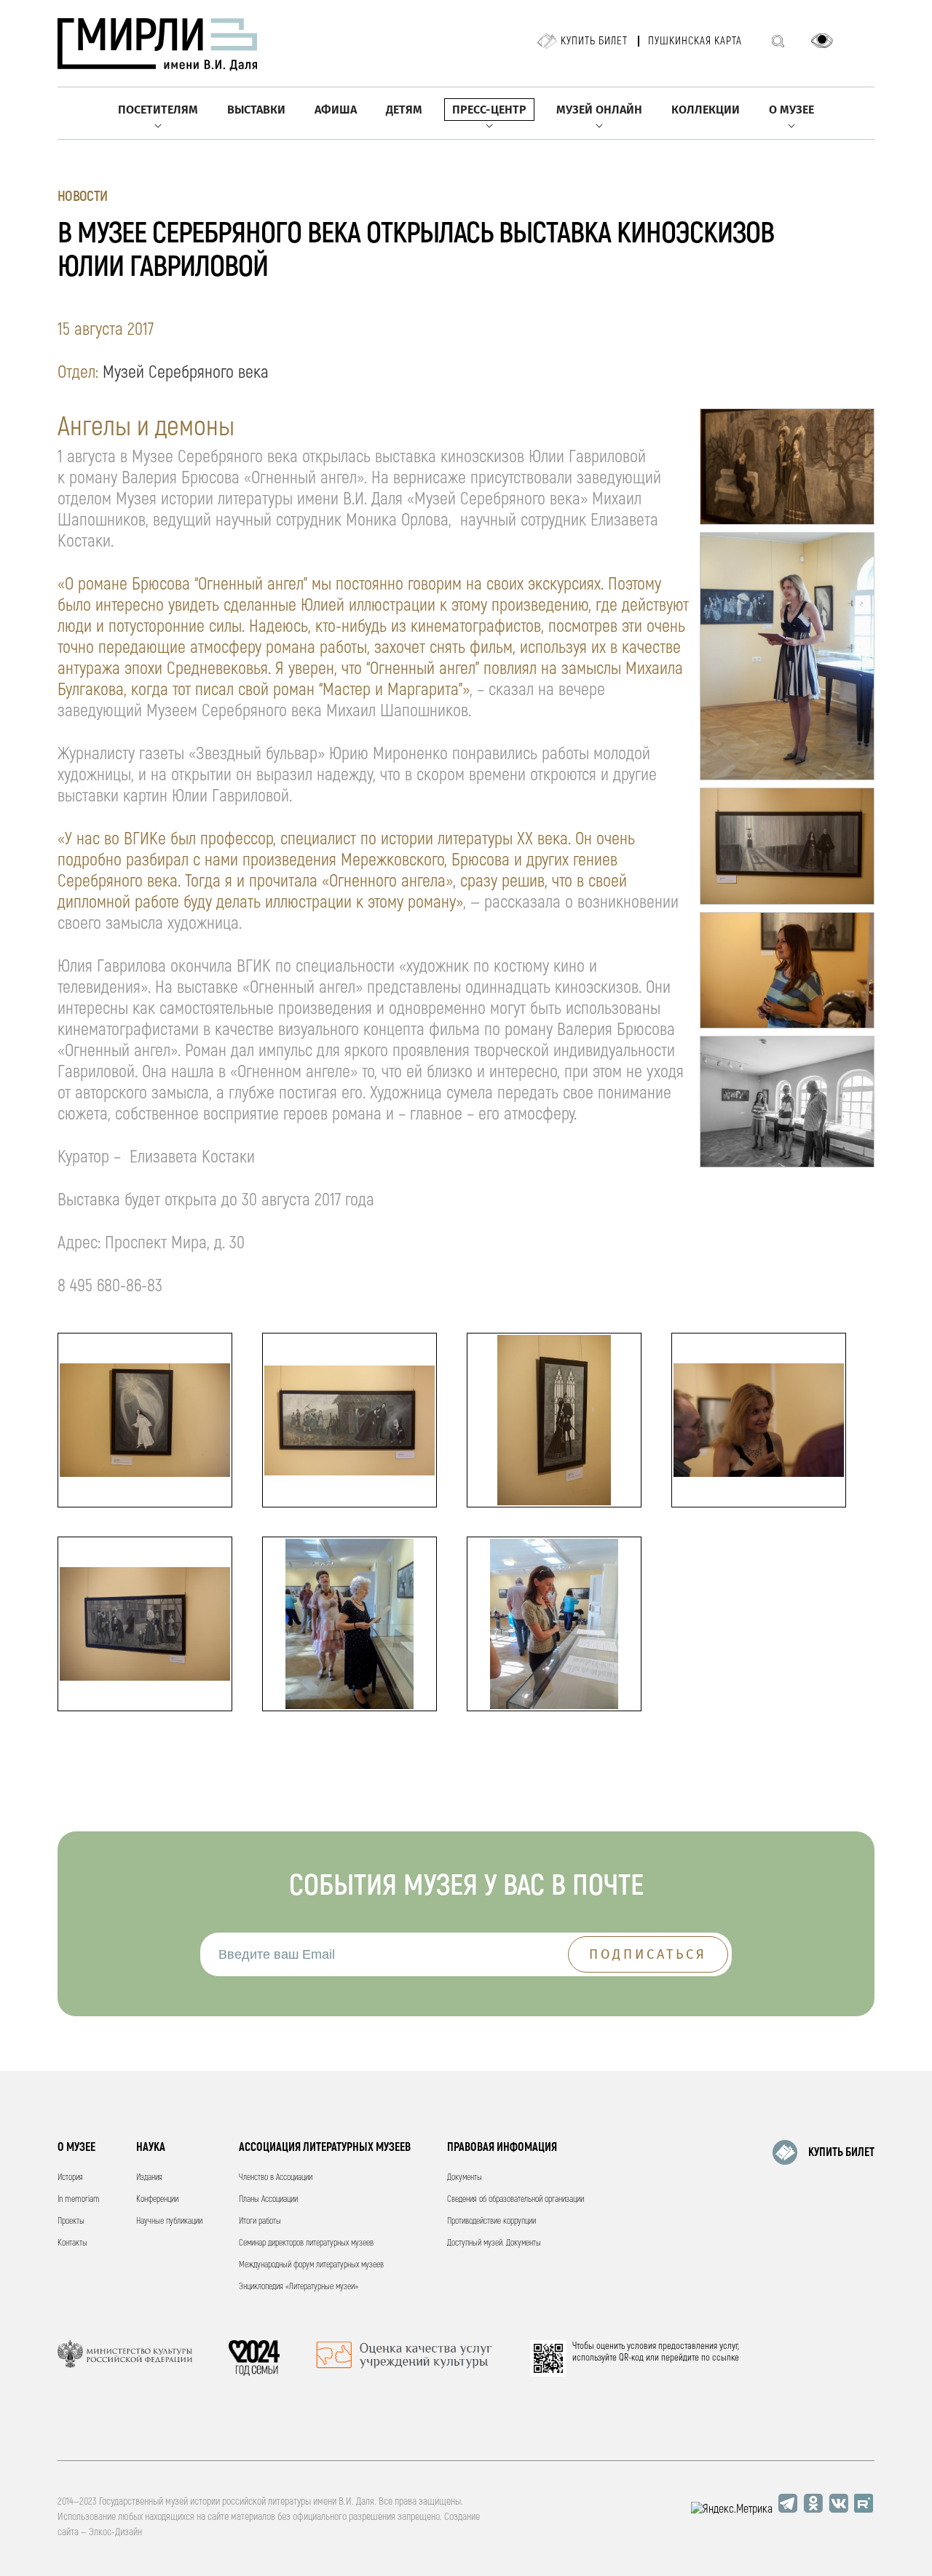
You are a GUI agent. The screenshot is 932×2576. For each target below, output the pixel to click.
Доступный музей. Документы (494, 2243)
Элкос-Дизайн (115, 2532)
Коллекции (706, 110)
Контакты (72, 2243)
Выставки (256, 110)
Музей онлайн (599, 110)
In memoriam (79, 2199)
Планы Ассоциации (268, 2199)
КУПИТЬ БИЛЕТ (841, 2152)
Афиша (336, 110)
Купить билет (594, 41)
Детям (404, 110)
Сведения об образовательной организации (516, 2199)
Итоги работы (260, 2221)
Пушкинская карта (695, 41)
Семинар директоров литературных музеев (306, 2243)
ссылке (726, 2358)
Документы (465, 2177)
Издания (149, 2177)
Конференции (157, 2199)
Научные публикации (169, 2221)
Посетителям (158, 110)
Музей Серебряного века (186, 372)
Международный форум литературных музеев (311, 2265)
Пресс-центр (489, 110)
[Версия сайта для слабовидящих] (822, 41)
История (70, 2177)
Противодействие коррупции (491, 2221)
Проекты (71, 2221)
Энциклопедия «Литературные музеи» (299, 2287)
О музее (791, 110)
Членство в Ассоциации (276, 2177)
